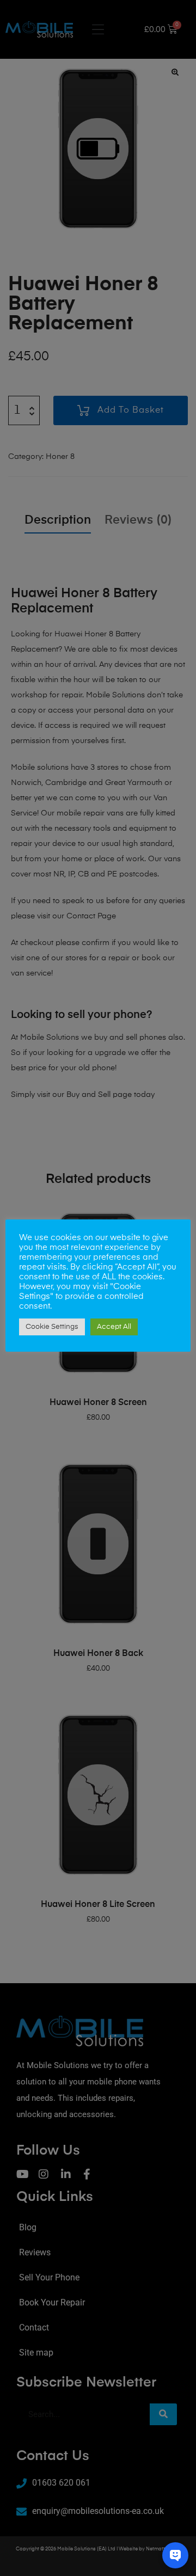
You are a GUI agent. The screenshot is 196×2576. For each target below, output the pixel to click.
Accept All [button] (114, 1327)
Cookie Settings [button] (52, 1327)
